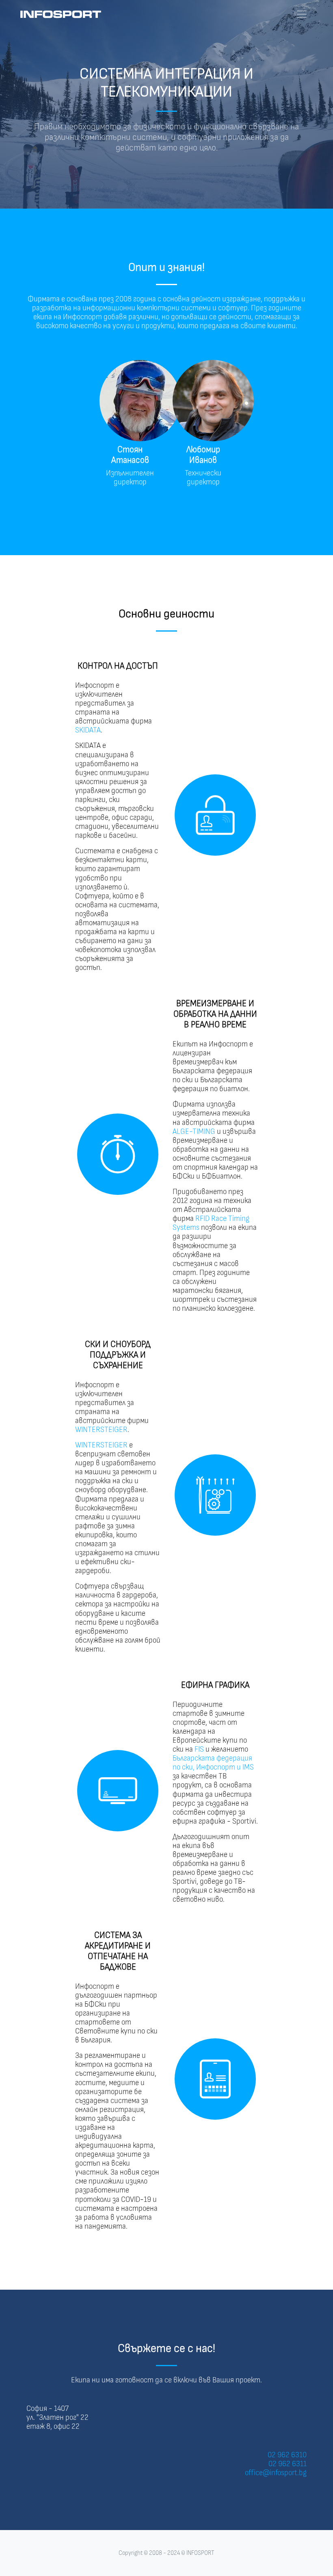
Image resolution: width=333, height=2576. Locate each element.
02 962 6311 (288, 2464)
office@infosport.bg (276, 2473)
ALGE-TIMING (194, 1132)
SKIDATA (88, 730)
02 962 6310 (287, 2455)
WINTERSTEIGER (101, 1430)
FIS (199, 1749)
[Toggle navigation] (302, 14)
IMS (248, 1767)
